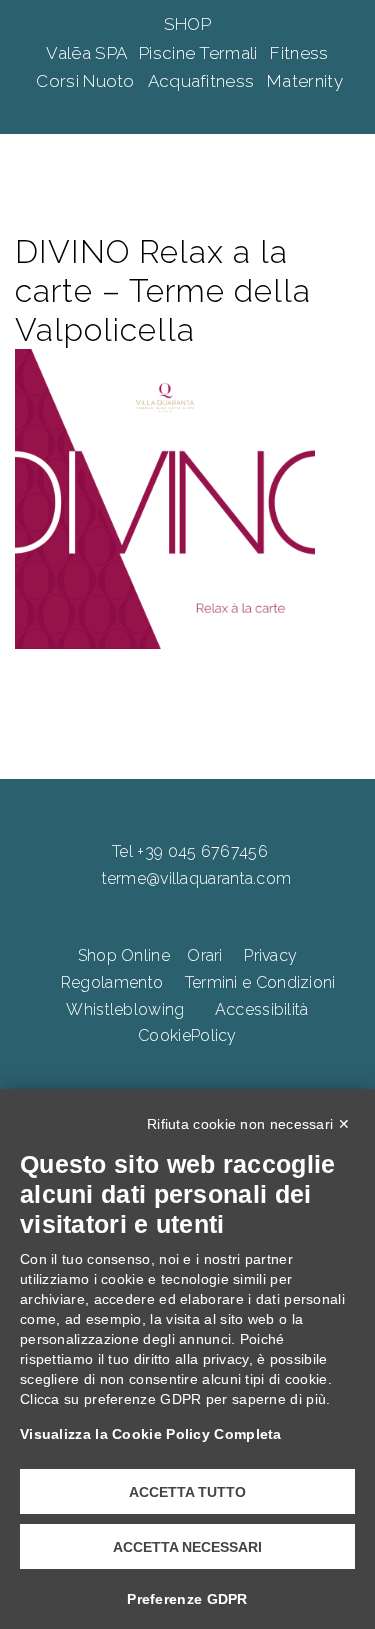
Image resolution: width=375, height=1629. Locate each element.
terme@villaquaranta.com (197, 878)
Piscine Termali (200, 53)
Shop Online (124, 955)
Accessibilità (262, 1009)
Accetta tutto (187, 1492)
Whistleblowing (125, 1009)
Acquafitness (203, 81)
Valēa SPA (88, 53)
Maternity (305, 81)
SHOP (187, 24)
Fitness (299, 53)
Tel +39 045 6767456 (190, 851)
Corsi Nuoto (87, 81)
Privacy (270, 955)
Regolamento (112, 982)
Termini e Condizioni (260, 982)
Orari (205, 955)
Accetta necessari (187, 1547)
